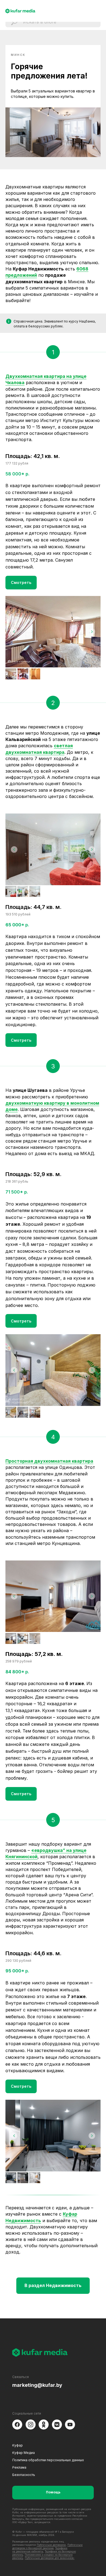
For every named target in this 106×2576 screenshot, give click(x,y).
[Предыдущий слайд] (14, 632)
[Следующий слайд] (92, 632)
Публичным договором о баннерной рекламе (47, 2546)
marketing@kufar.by (37, 2385)
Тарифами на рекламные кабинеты (40, 2550)
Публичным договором (51, 2545)
